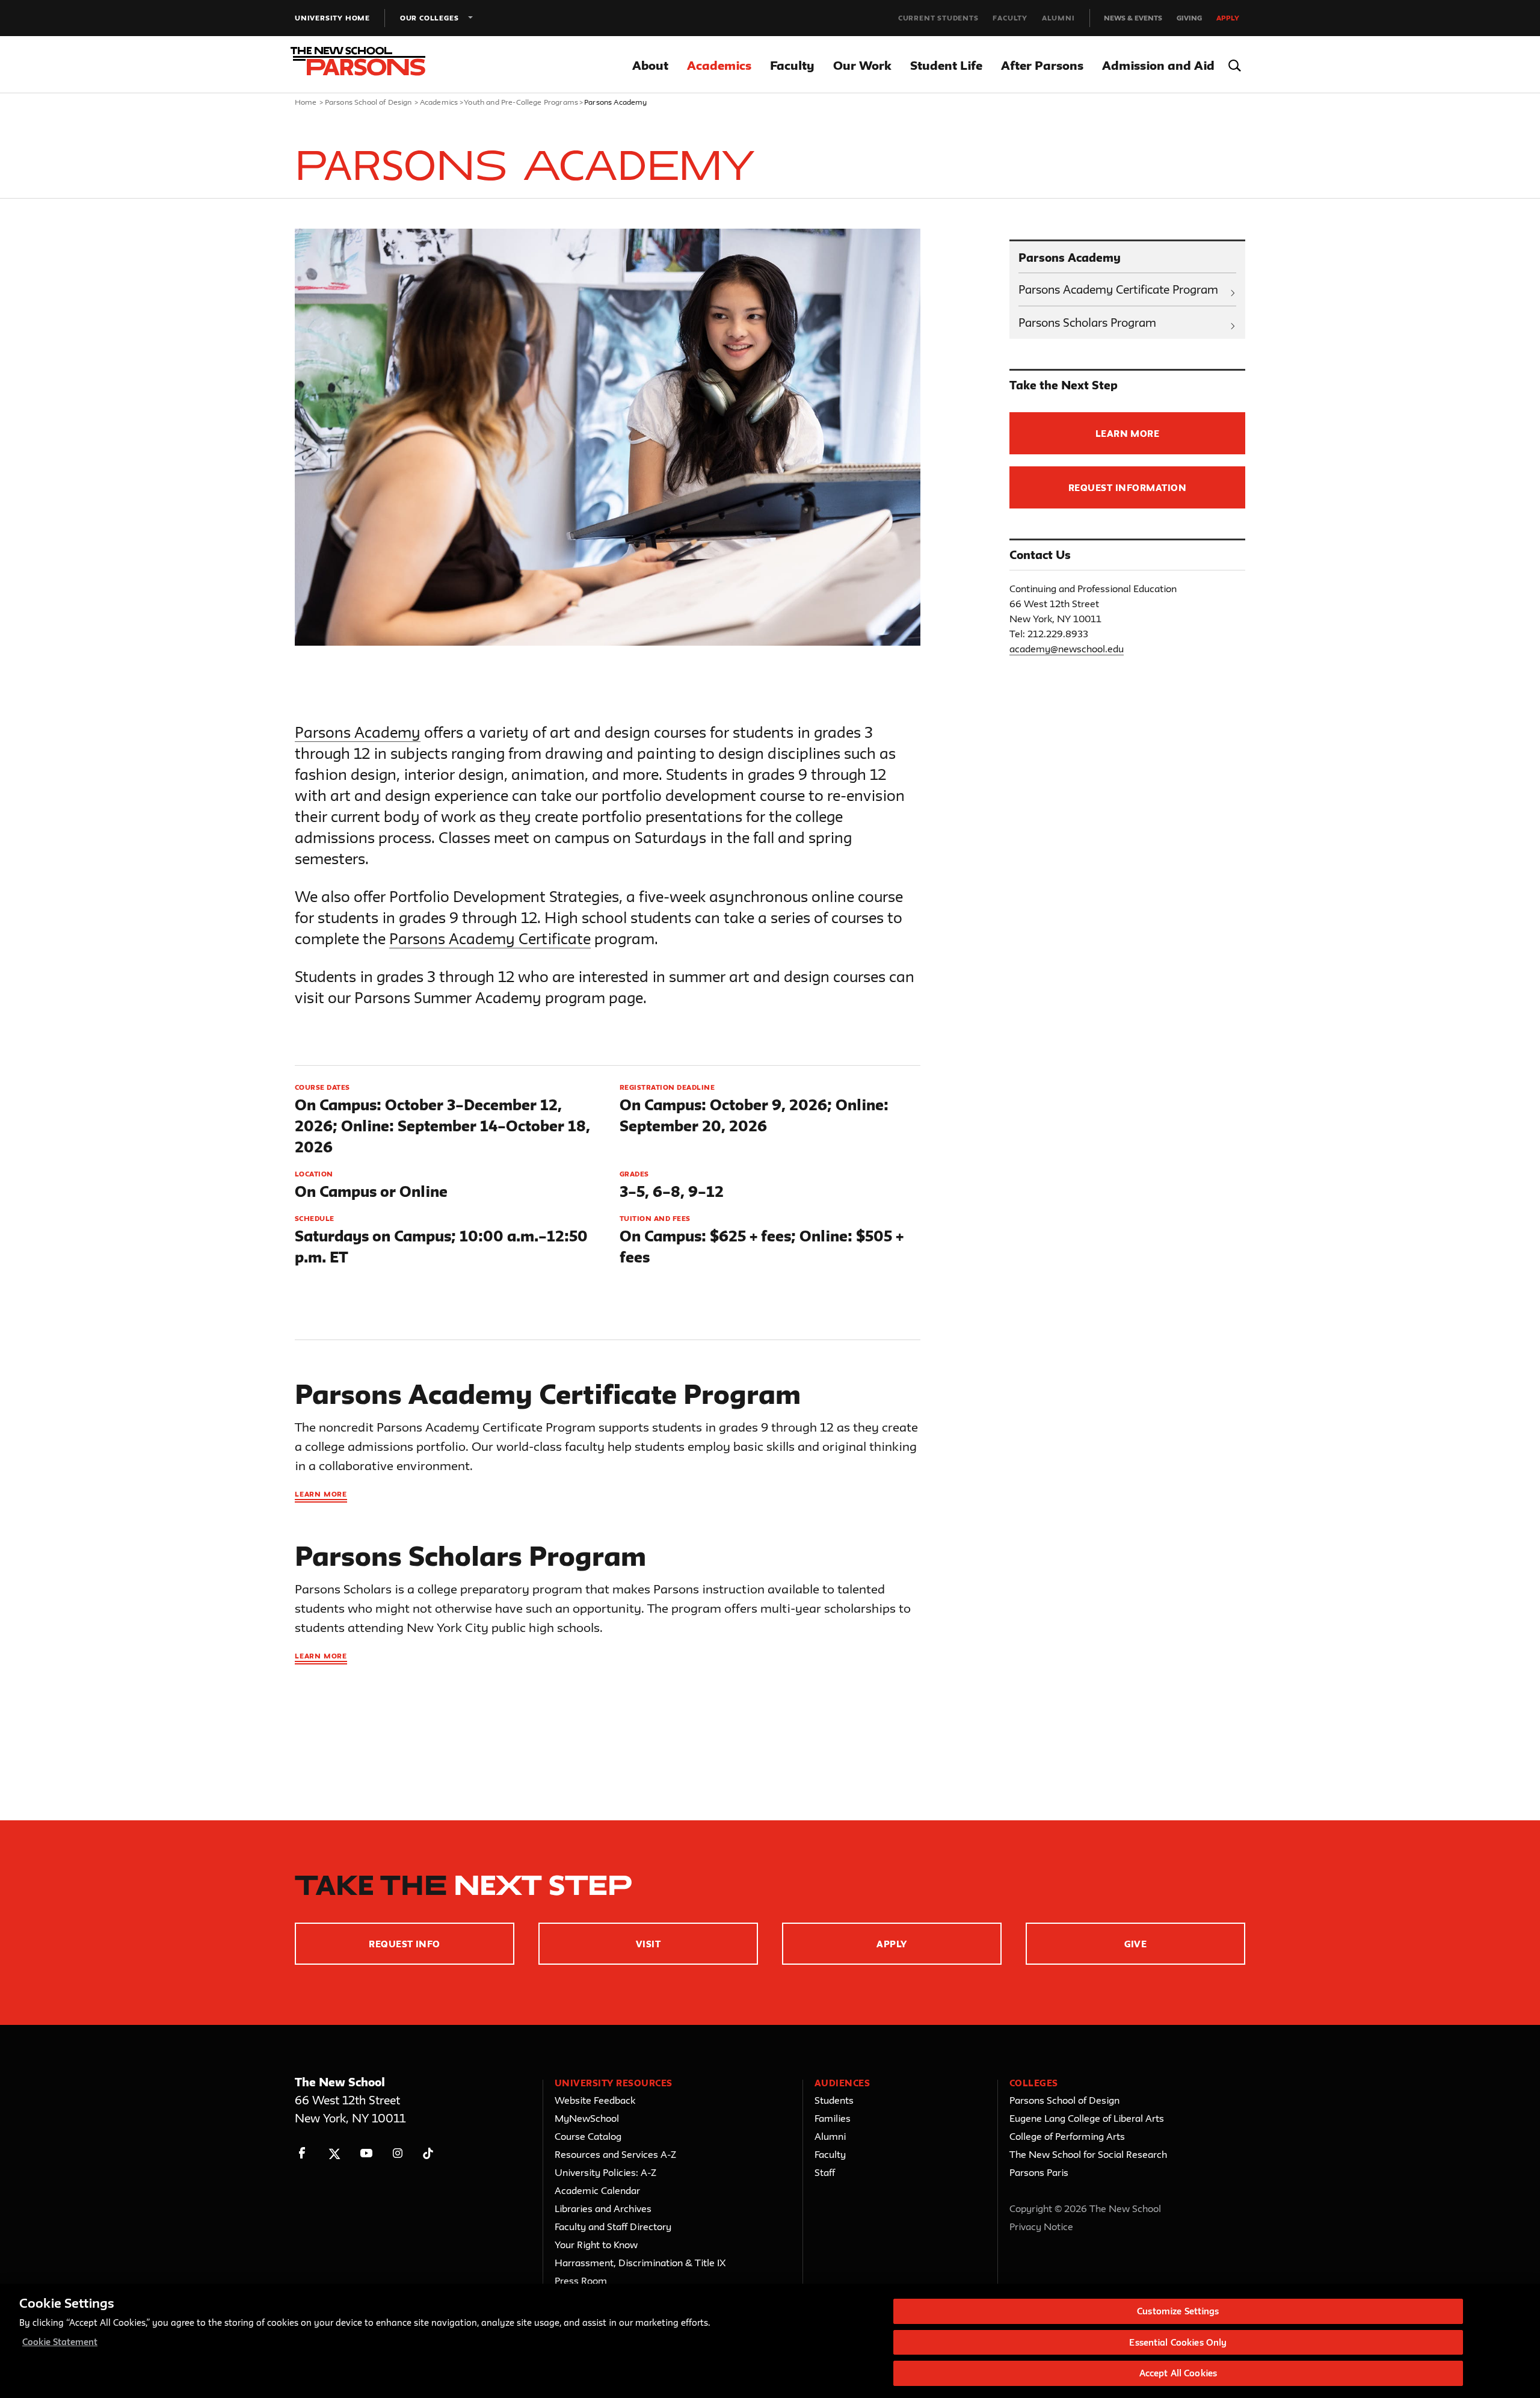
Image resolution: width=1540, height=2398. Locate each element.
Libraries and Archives (603, 2208)
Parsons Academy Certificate (490, 939)
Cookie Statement (60, 2342)
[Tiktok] (428, 2153)
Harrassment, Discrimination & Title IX (640, 2263)
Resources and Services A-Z (615, 2154)
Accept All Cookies (1178, 2373)
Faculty (1010, 18)
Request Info (405, 1944)
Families (833, 2118)
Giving (1189, 18)
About (650, 65)
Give (1136, 1944)
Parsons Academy (358, 732)
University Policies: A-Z (605, 2172)
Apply (1228, 18)
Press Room (581, 2281)
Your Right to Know (596, 2245)
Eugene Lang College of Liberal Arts (1087, 2118)
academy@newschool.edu (1067, 649)
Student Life (946, 65)
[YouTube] (366, 2153)
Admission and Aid (1158, 65)
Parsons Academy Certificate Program (1118, 289)
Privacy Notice (1041, 2226)
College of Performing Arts (1067, 2136)
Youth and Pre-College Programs (521, 102)
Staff (825, 2172)
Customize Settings (1178, 2311)
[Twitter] (334, 2153)
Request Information (1127, 488)
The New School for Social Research (1088, 2154)
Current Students (938, 18)
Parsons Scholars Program (1087, 323)
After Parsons (1042, 65)
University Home (332, 18)
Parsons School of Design (368, 102)
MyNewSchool (587, 2118)
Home (306, 102)
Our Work (862, 65)
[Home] (366, 65)
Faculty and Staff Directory (613, 2226)
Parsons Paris (1039, 2172)
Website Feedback (595, 2100)
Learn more (321, 1494)
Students (834, 2100)
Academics (719, 65)
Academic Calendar (597, 2190)
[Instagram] (398, 2153)
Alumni (1058, 18)
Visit (648, 1944)
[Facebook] (302, 2153)
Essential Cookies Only (1178, 2342)
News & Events (1133, 18)
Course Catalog (588, 2136)
